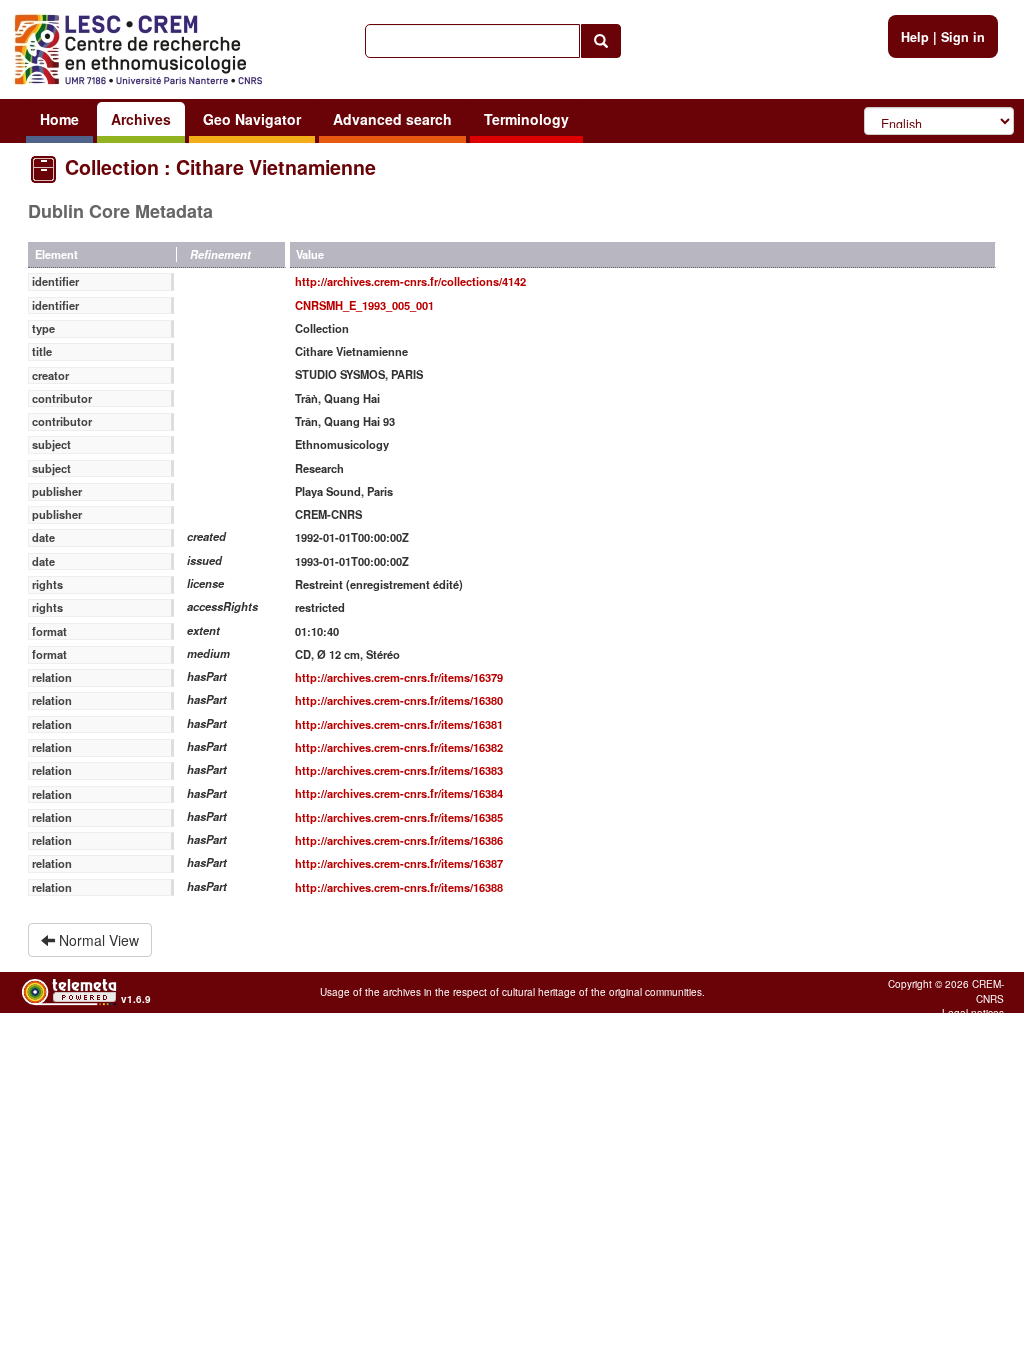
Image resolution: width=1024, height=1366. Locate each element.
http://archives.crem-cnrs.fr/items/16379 (399, 677)
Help (915, 37)
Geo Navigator (252, 119)
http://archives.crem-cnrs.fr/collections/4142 (410, 281)
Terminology (526, 119)
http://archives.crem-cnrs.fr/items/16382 (399, 747)
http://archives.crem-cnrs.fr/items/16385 (399, 817)
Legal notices (973, 1013)
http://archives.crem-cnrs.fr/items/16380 (399, 700)
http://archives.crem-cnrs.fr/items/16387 (399, 863)
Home (59, 119)
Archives (141, 119)
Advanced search (392, 119)
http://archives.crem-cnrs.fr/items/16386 (399, 840)
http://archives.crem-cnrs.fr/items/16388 (399, 887)
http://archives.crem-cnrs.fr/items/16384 (399, 793)
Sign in (963, 37)
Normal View (97, 940)
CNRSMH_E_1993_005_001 (364, 305)
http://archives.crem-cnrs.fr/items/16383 (399, 770)
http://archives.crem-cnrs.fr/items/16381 (399, 724)
